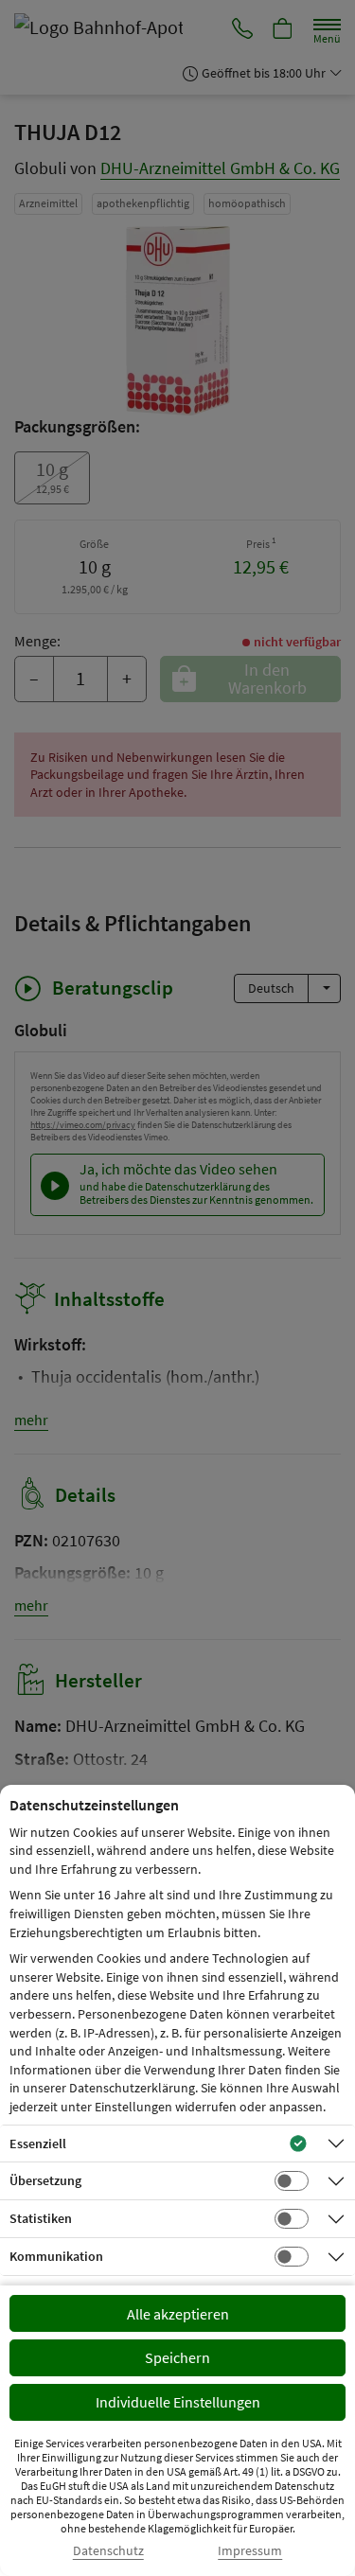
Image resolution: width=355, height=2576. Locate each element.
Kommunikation (56, 2256)
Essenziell (38, 2144)
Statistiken (41, 2218)
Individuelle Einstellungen (178, 2402)
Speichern (177, 2357)
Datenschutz (108, 2551)
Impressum (250, 2551)
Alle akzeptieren (178, 2314)
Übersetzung (45, 2180)
